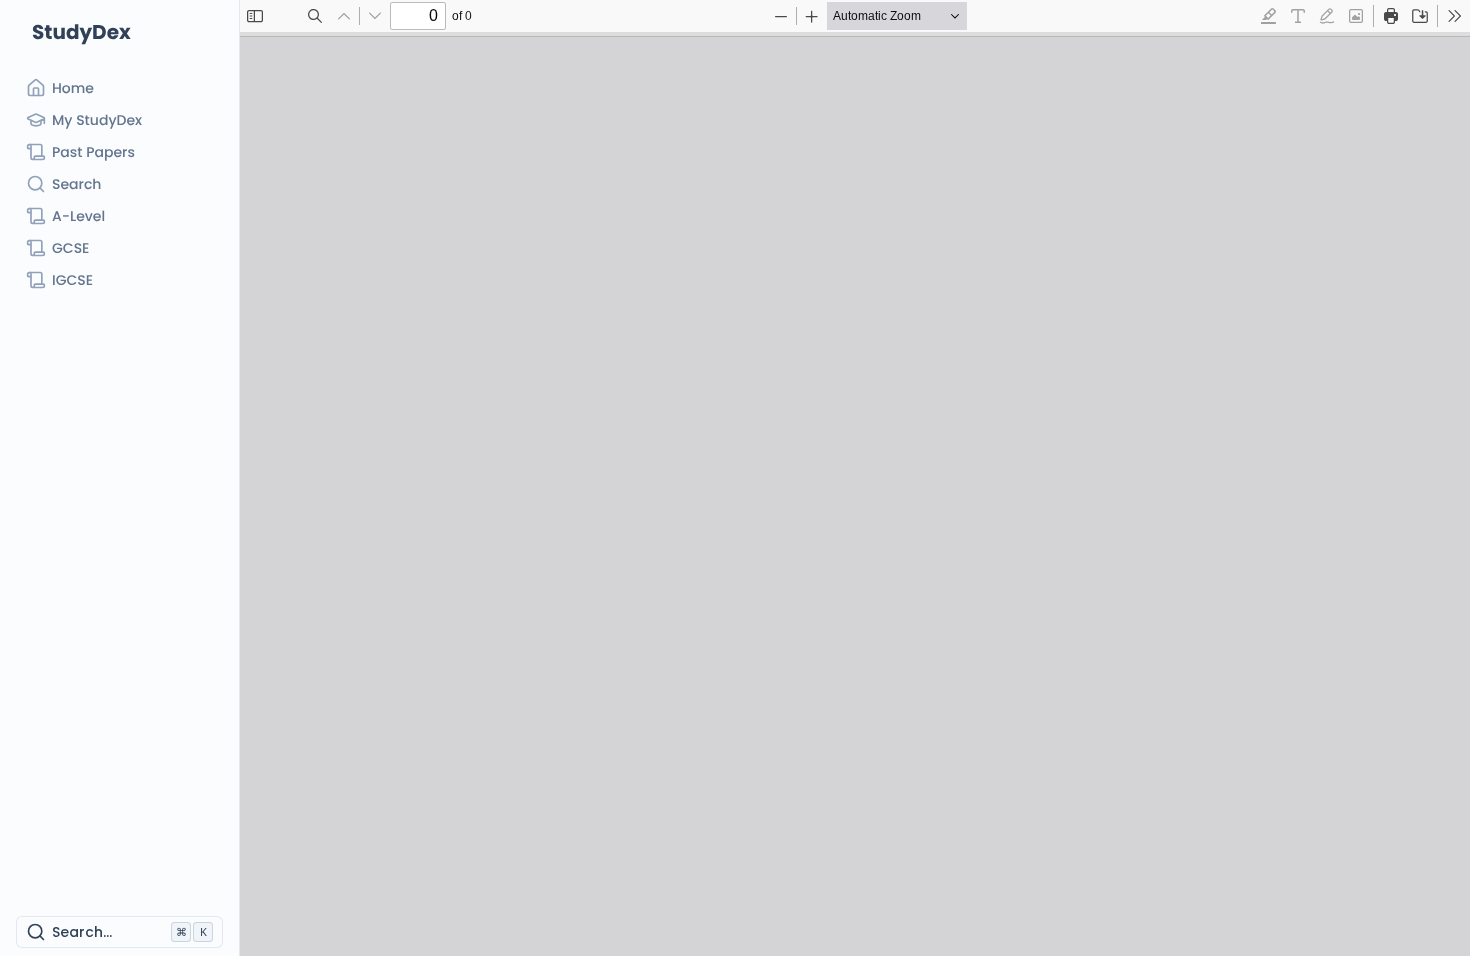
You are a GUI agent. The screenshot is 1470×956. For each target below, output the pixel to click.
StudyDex (81, 32)
